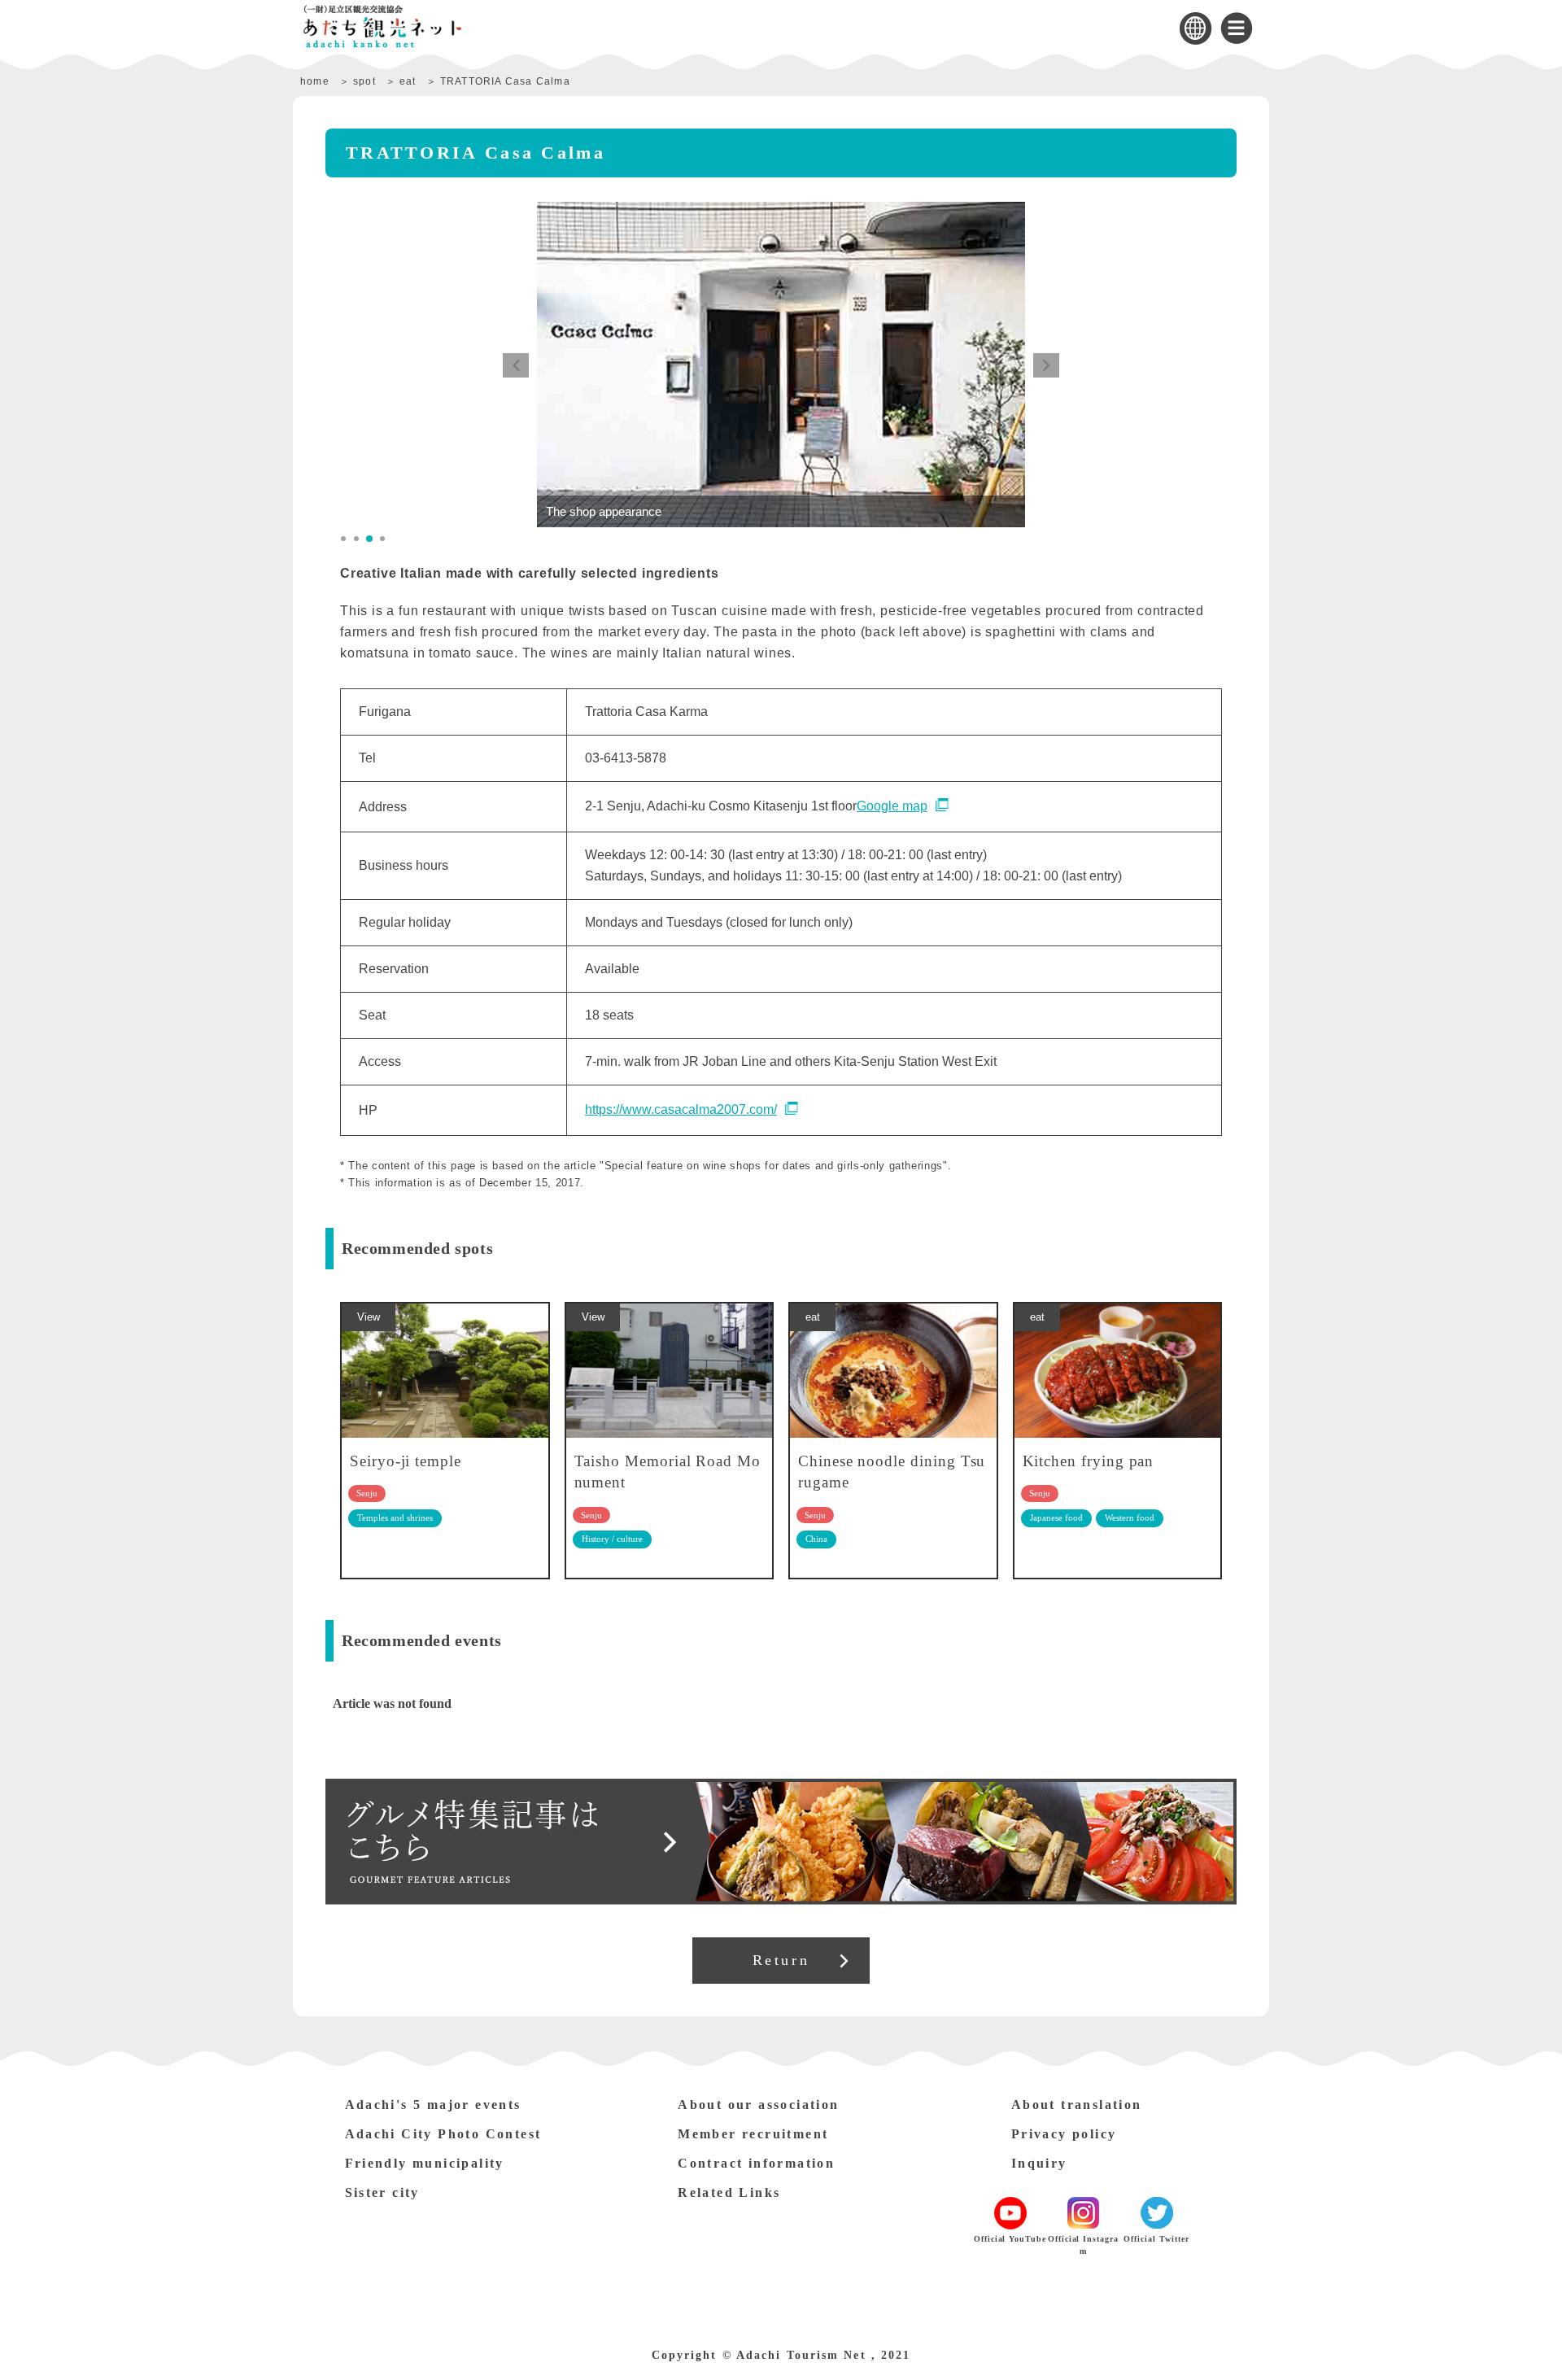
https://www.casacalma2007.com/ (681, 1109)
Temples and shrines (395, 1518)
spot (364, 81)
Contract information (756, 2163)
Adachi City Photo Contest (443, 2134)
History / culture (612, 1539)
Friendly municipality (425, 2163)
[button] (516, 365)
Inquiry (1039, 2163)
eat (408, 81)
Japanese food (1056, 1518)
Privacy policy (1064, 2134)
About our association (758, 2105)
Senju (367, 1493)
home (315, 81)
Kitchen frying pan (1089, 1461)
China (816, 1539)
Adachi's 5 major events (433, 2105)
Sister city (382, 2192)
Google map (892, 806)
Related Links (729, 2192)
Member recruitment (753, 2134)
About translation (1077, 2105)
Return (781, 1960)
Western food (1130, 1518)
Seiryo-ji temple (406, 1461)
